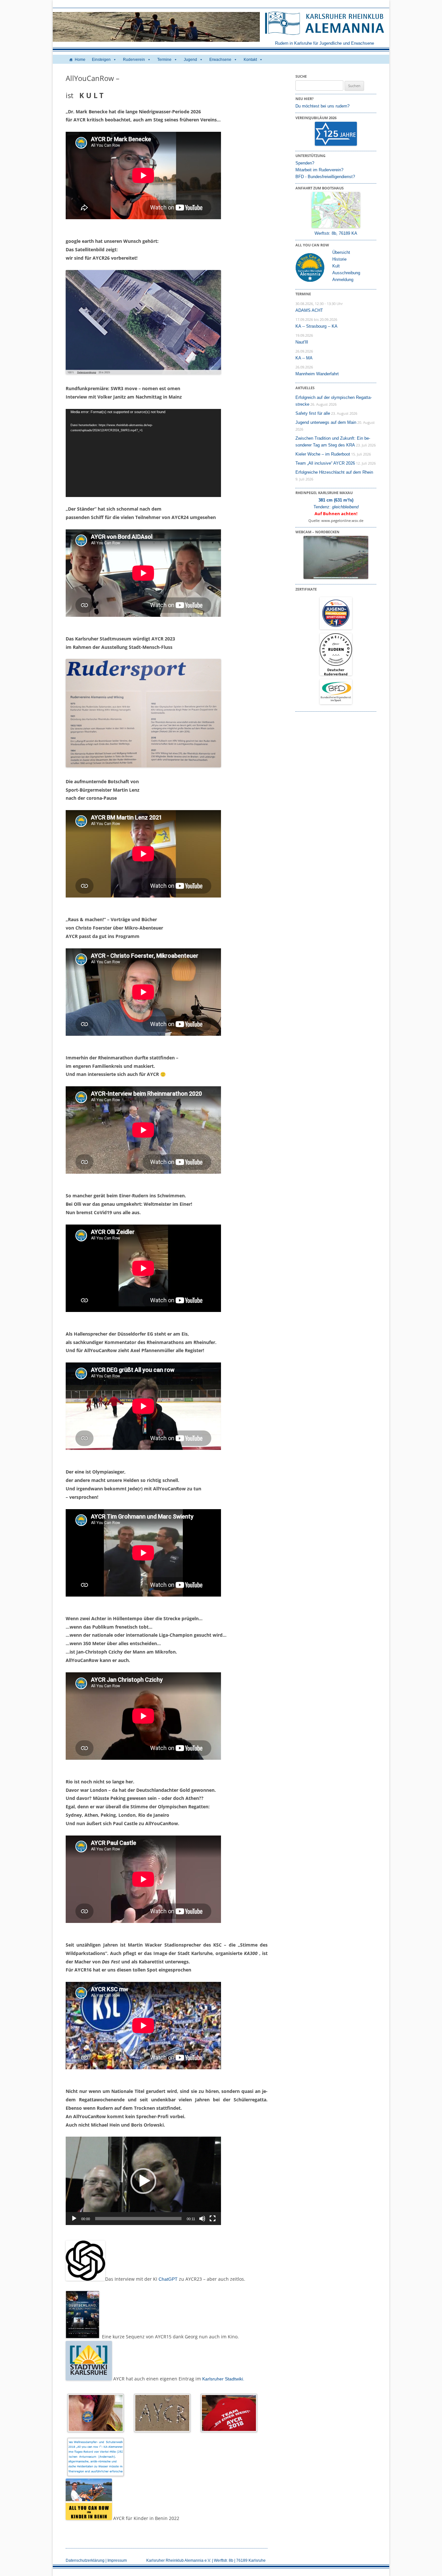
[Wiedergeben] (74, 2219)
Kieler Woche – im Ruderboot (323, 454)
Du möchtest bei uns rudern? (322, 106)
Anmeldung (343, 280)
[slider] (138, 2219)
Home (80, 60)
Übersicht (341, 252)
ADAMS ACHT (309, 310)
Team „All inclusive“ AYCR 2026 (325, 463)
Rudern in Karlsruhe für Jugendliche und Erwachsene (325, 43)
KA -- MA (304, 358)
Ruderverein (134, 60)
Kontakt (250, 60)
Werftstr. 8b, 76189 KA (336, 233)
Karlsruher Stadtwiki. (223, 2379)
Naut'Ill (302, 342)
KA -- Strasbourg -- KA (316, 326)
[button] (143, 2181)
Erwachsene (220, 60)
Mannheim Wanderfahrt (317, 374)
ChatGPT (168, 2279)
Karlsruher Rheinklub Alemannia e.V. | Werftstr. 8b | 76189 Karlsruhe (206, 2560)
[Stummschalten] (202, 2219)
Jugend (190, 60)
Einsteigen (101, 60)
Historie (339, 259)
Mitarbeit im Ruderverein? (319, 170)
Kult (336, 266)
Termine (164, 60)
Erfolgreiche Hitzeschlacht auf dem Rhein (334, 472)
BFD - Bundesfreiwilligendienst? (325, 177)
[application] (143, 453)
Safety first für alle (313, 413)
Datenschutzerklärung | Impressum (96, 2560)
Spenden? (305, 163)
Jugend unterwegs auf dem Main (326, 422)
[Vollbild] (213, 2219)
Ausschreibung (346, 273)
